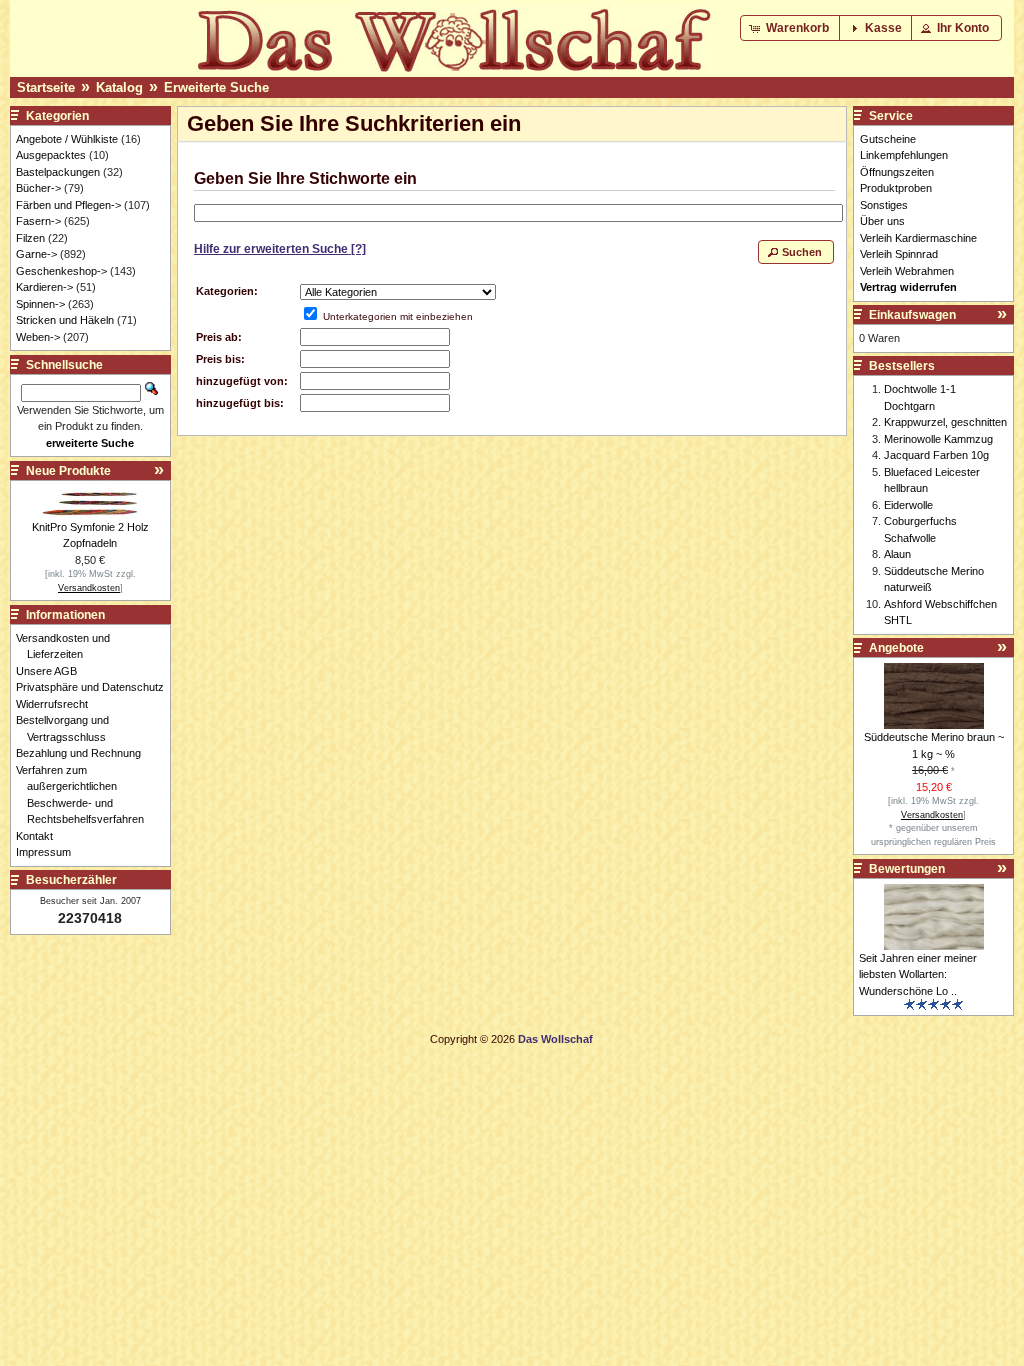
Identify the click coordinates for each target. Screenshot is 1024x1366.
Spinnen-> (40, 304)
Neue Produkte (68, 471)
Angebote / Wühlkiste (67, 139)
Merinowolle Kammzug (938, 439)
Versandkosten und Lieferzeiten (68, 646)
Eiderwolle (908, 505)
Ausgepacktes (51, 155)
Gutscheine (888, 139)
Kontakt (40, 836)
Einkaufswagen (912, 315)
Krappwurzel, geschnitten (945, 422)
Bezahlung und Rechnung (84, 753)
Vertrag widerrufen (908, 287)
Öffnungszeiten (897, 172)
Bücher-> (38, 188)
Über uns (882, 221)
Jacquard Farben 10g (936, 455)
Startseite (46, 87)
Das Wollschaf (555, 1039)
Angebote (896, 648)
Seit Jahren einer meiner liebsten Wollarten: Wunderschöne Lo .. (918, 974)
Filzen (30, 238)
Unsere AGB (52, 671)
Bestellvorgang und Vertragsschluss (68, 728)
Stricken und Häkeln (65, 320)
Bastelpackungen (58, 172)
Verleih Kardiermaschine (918, 238)
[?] (280, 249)
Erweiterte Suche (216, 87)
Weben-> (38, 337)
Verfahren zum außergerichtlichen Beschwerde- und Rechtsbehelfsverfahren (85, 795)
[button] (791, 28)
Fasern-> (38, 221)
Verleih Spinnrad (899, 254)
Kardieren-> (44, 287)
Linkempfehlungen (904, 155)
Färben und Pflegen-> (68, 205)
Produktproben (896, 188)
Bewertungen (907, 869)
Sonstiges (884, 205)
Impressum (49, 852)
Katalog (119, 87)
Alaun (897, 554)
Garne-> (36, 254)
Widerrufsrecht (57, 704)
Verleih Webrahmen (907, 271)
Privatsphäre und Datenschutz (95, 687)
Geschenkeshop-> (61, 271)
